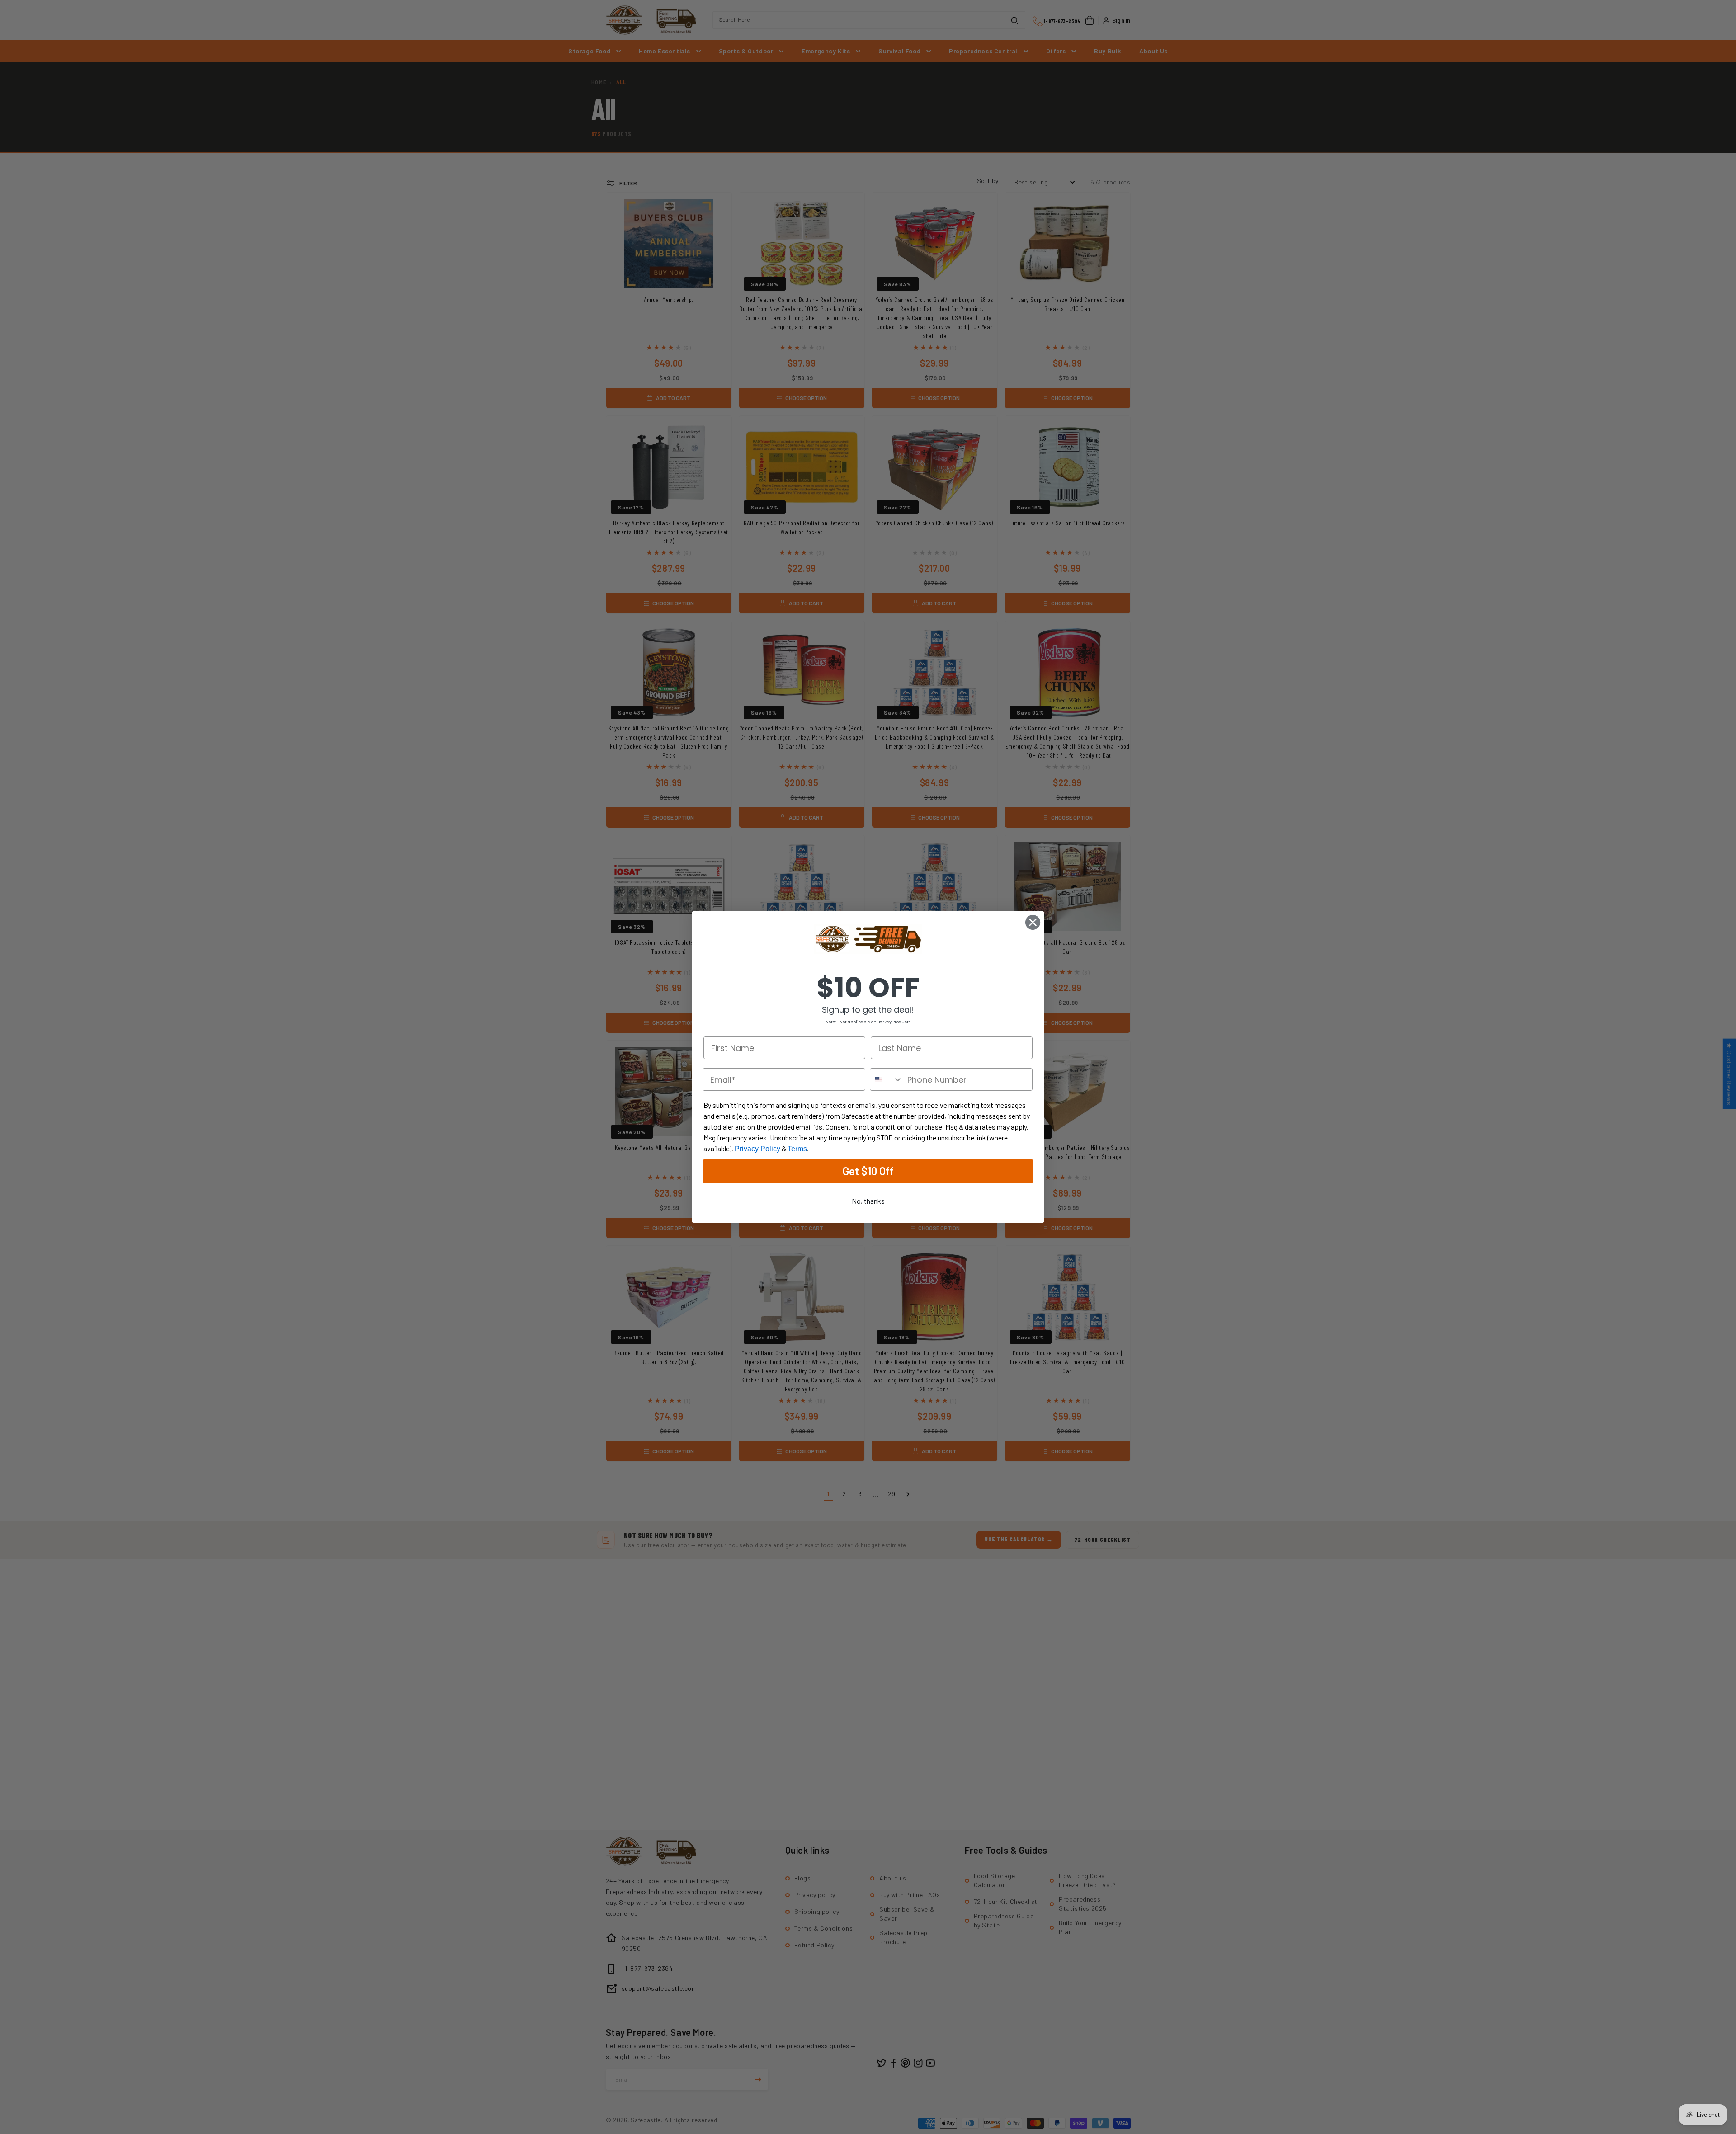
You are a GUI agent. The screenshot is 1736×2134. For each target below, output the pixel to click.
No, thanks (868, 1201)
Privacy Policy (757, 1149)
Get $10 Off (868, 1171)
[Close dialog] (1033, 922)
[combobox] (887, 1079)
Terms (797, 1149)
